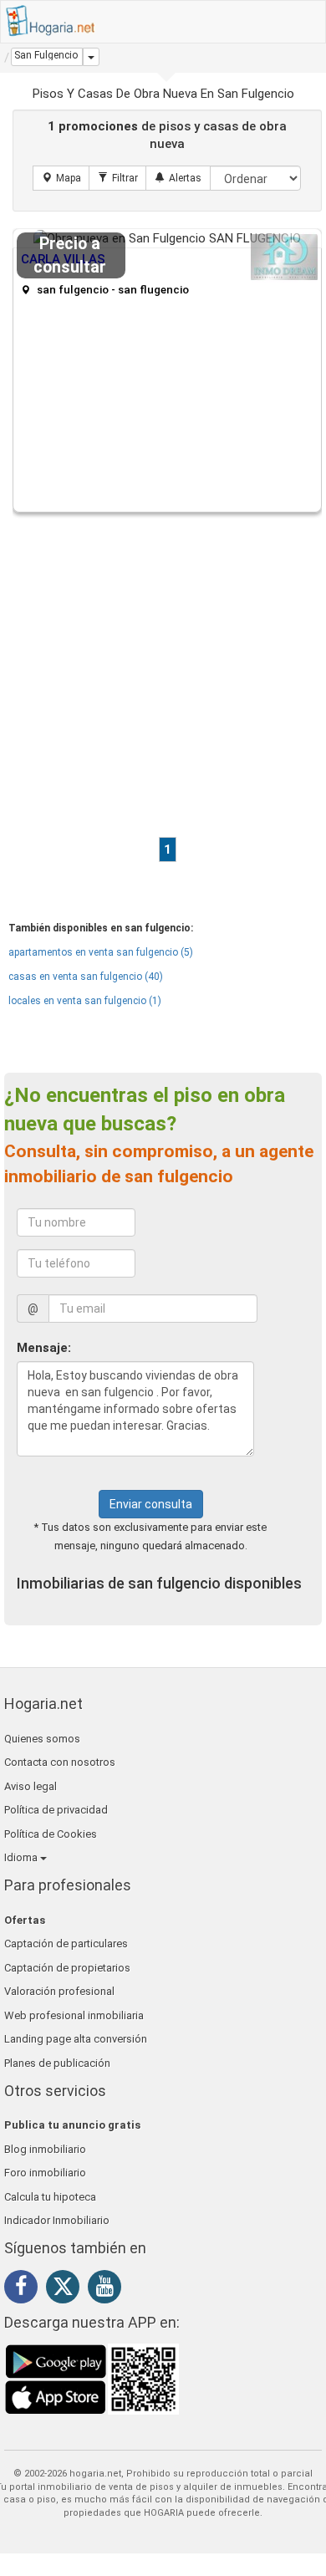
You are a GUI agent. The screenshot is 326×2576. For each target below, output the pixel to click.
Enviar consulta (151, 1504)
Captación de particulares (66, 1943)
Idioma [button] (22, 1857)
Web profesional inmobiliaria (74, 2015)
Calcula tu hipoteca (50, 2197)
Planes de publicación (57, 2063)
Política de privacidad (56, 1810)
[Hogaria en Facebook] (25, 2289)
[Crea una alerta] (178, 178)
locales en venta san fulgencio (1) (85, 1001)
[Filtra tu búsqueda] (118, 178)
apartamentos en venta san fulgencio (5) (101, 952)
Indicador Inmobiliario (57, 2220)
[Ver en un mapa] (61, 178)
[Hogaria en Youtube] (109, 2289)
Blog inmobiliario (45, 2149)
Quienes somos (42, 1739)
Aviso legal (31, 1786)
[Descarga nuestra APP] (92, 2379)
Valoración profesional (59, 1991)
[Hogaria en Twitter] (67, 2290)
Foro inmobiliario (45, 2173)
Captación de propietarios (67, 1968)
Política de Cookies (51, 1834)
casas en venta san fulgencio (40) (86, 977)
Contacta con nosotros (60, 1762)
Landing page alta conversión (76, 2039)
